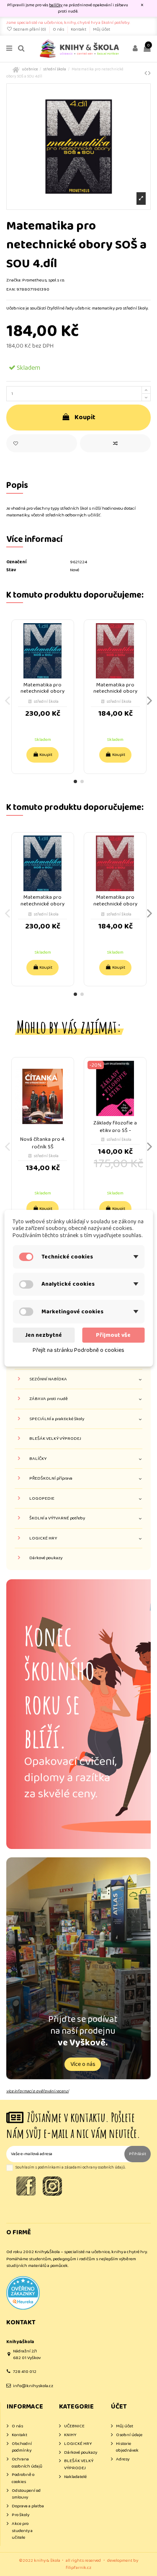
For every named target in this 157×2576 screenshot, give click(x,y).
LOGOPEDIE (42, 1499)
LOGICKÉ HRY (43, 1538)
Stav (11, 570)
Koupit (85, 417)
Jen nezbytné (44, 1335)
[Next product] (149, 73)
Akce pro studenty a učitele (22, 2531)
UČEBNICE (74, 2426)
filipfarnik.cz (78, 2568)
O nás (59, 29)
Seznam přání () (30, 29)
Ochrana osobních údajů (27, 2463)
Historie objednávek (127, 2447)
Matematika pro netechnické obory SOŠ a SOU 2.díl (115, 691)
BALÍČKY (38, 1459)
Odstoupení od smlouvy (26, 2494)
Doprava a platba (28, 2506)
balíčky (56, 5)
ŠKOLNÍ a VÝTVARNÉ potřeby (57, 1518)
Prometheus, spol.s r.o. (44, 280)
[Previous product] (146, 73)
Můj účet (102, 29)
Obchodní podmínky (22, 2447)
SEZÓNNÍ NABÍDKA (48, 1379)
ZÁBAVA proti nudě (49, 1399)
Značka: (14, 280)
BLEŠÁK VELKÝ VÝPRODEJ (55, 1439)
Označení (16, 562)
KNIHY (70, 2435)
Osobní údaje (129, 2435)
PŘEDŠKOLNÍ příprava (51, 1479)
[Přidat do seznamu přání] (42, 443)
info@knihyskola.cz (33, 2386)
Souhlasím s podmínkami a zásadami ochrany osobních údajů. (71, 2167)
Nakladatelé (75, 2477)
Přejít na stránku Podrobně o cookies (78, 1350)
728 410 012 (25, 2372)
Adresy (123, 2459)
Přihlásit (138, 2154)
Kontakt (79, 29)
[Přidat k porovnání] (115, 443)
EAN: (11, 290)
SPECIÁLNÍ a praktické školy (57, 1419)
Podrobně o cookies (23, 2478)
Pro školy (21, 2515)
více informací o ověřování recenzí (37, 2091)
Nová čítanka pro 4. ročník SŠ (43, 1143)
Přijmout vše (113, 1335)
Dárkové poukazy (46, 1558)
